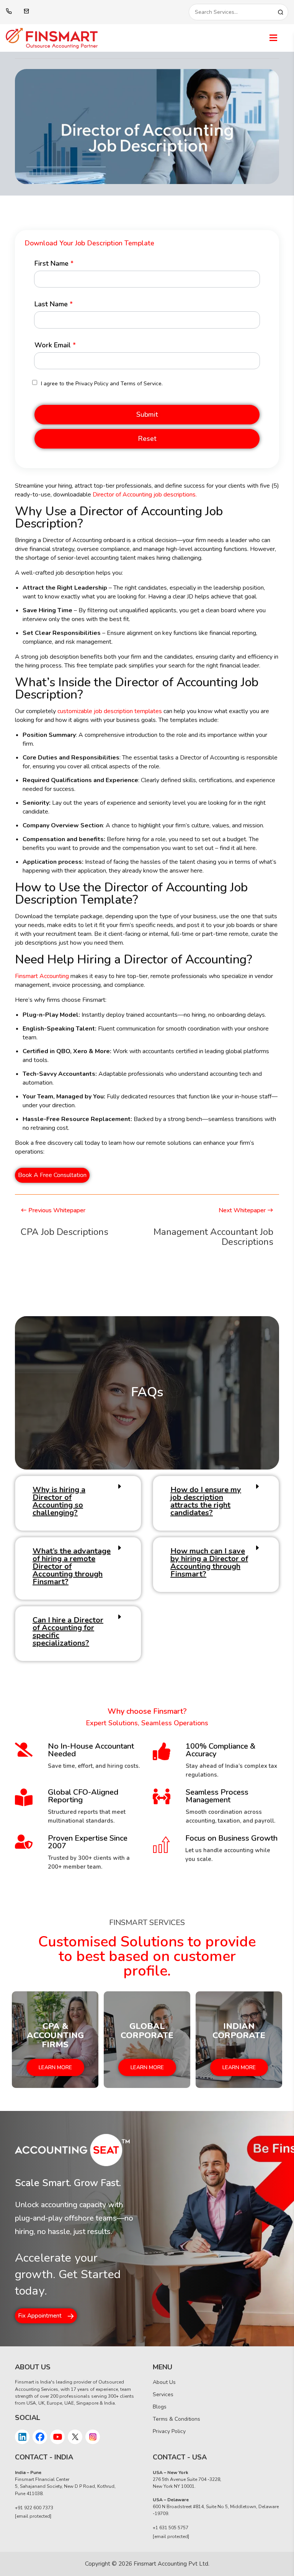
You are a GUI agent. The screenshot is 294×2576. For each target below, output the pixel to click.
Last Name (54, 304)
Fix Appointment (40, 2316)
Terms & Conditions (176, 2419)
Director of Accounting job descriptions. (145, 495)
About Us (164, 2382)
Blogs (160, 2407)
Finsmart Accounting (42, 976)
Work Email (55, 345)
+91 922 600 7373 (34, 2508)
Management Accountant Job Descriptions (213, 1237)
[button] (147, 415)
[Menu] (273, 38)
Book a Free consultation (52, 1175)
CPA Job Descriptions (65, 1232)
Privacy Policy (169, 2431)
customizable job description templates (110, 711)
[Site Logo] (86, 38)
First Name (54, 263)
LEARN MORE (55, 2068)
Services (163, 2394)
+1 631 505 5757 (171, 2528)
